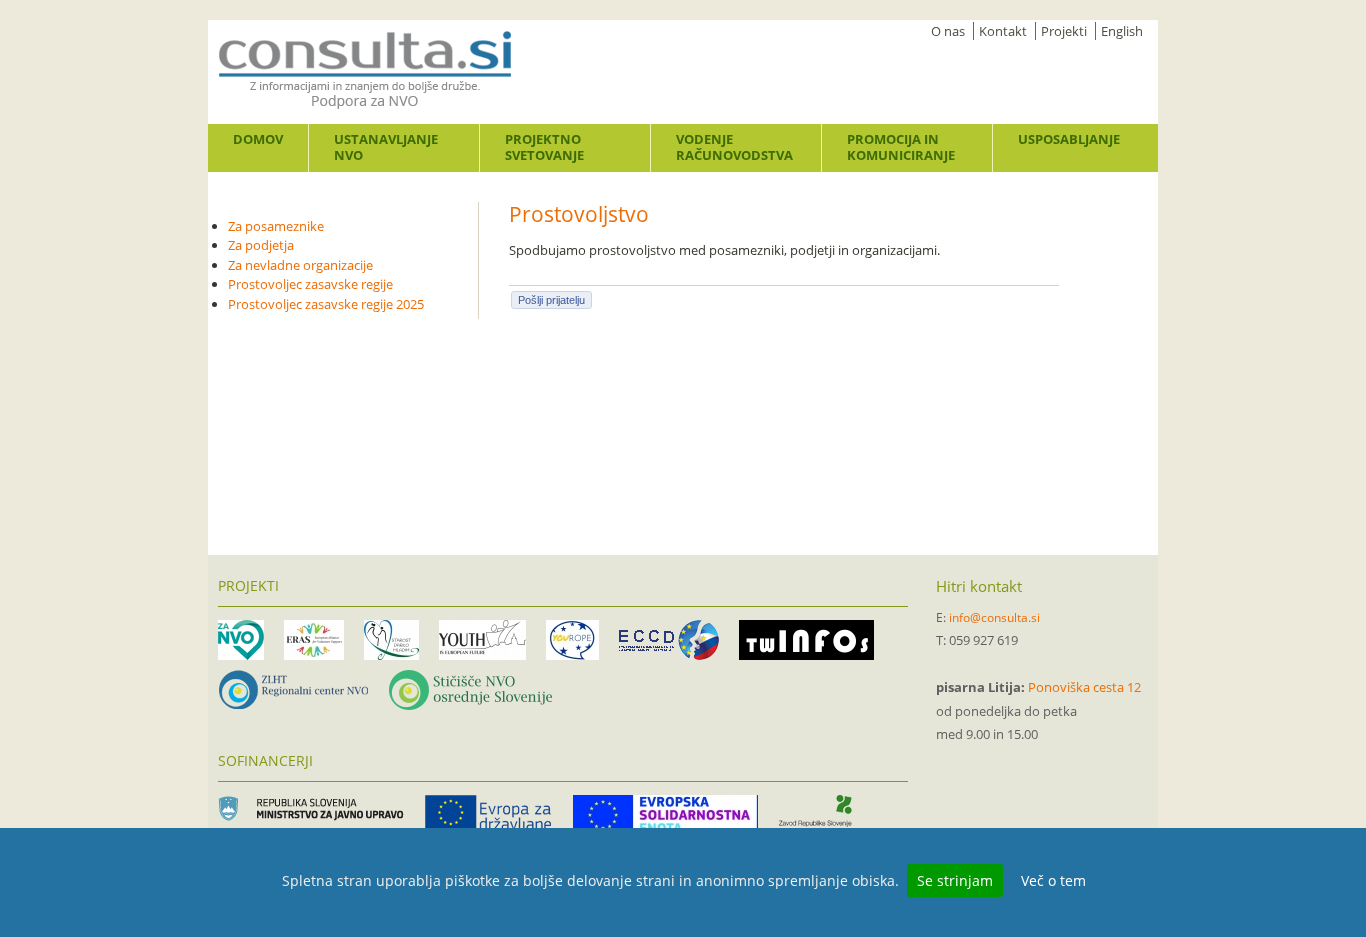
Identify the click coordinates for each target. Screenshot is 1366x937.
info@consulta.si (994, 617)
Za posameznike (276, 226)
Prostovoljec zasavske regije (310, 284)
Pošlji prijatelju (551, 300)
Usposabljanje (1069, 139)
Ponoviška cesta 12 (1084, 687)
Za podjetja (261, 245)
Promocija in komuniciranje (901, 147)
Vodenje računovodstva (734, 147)
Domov (258, 139)
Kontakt (1003, 31)
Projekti (1064, 31)
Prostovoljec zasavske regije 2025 (326, 304)
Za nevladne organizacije (300, 265)
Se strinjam (955, 880)
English (1122, 31)
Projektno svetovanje (544, 147)
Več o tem (1053, 880)
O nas (948, 31)
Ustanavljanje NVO (386, 147)
